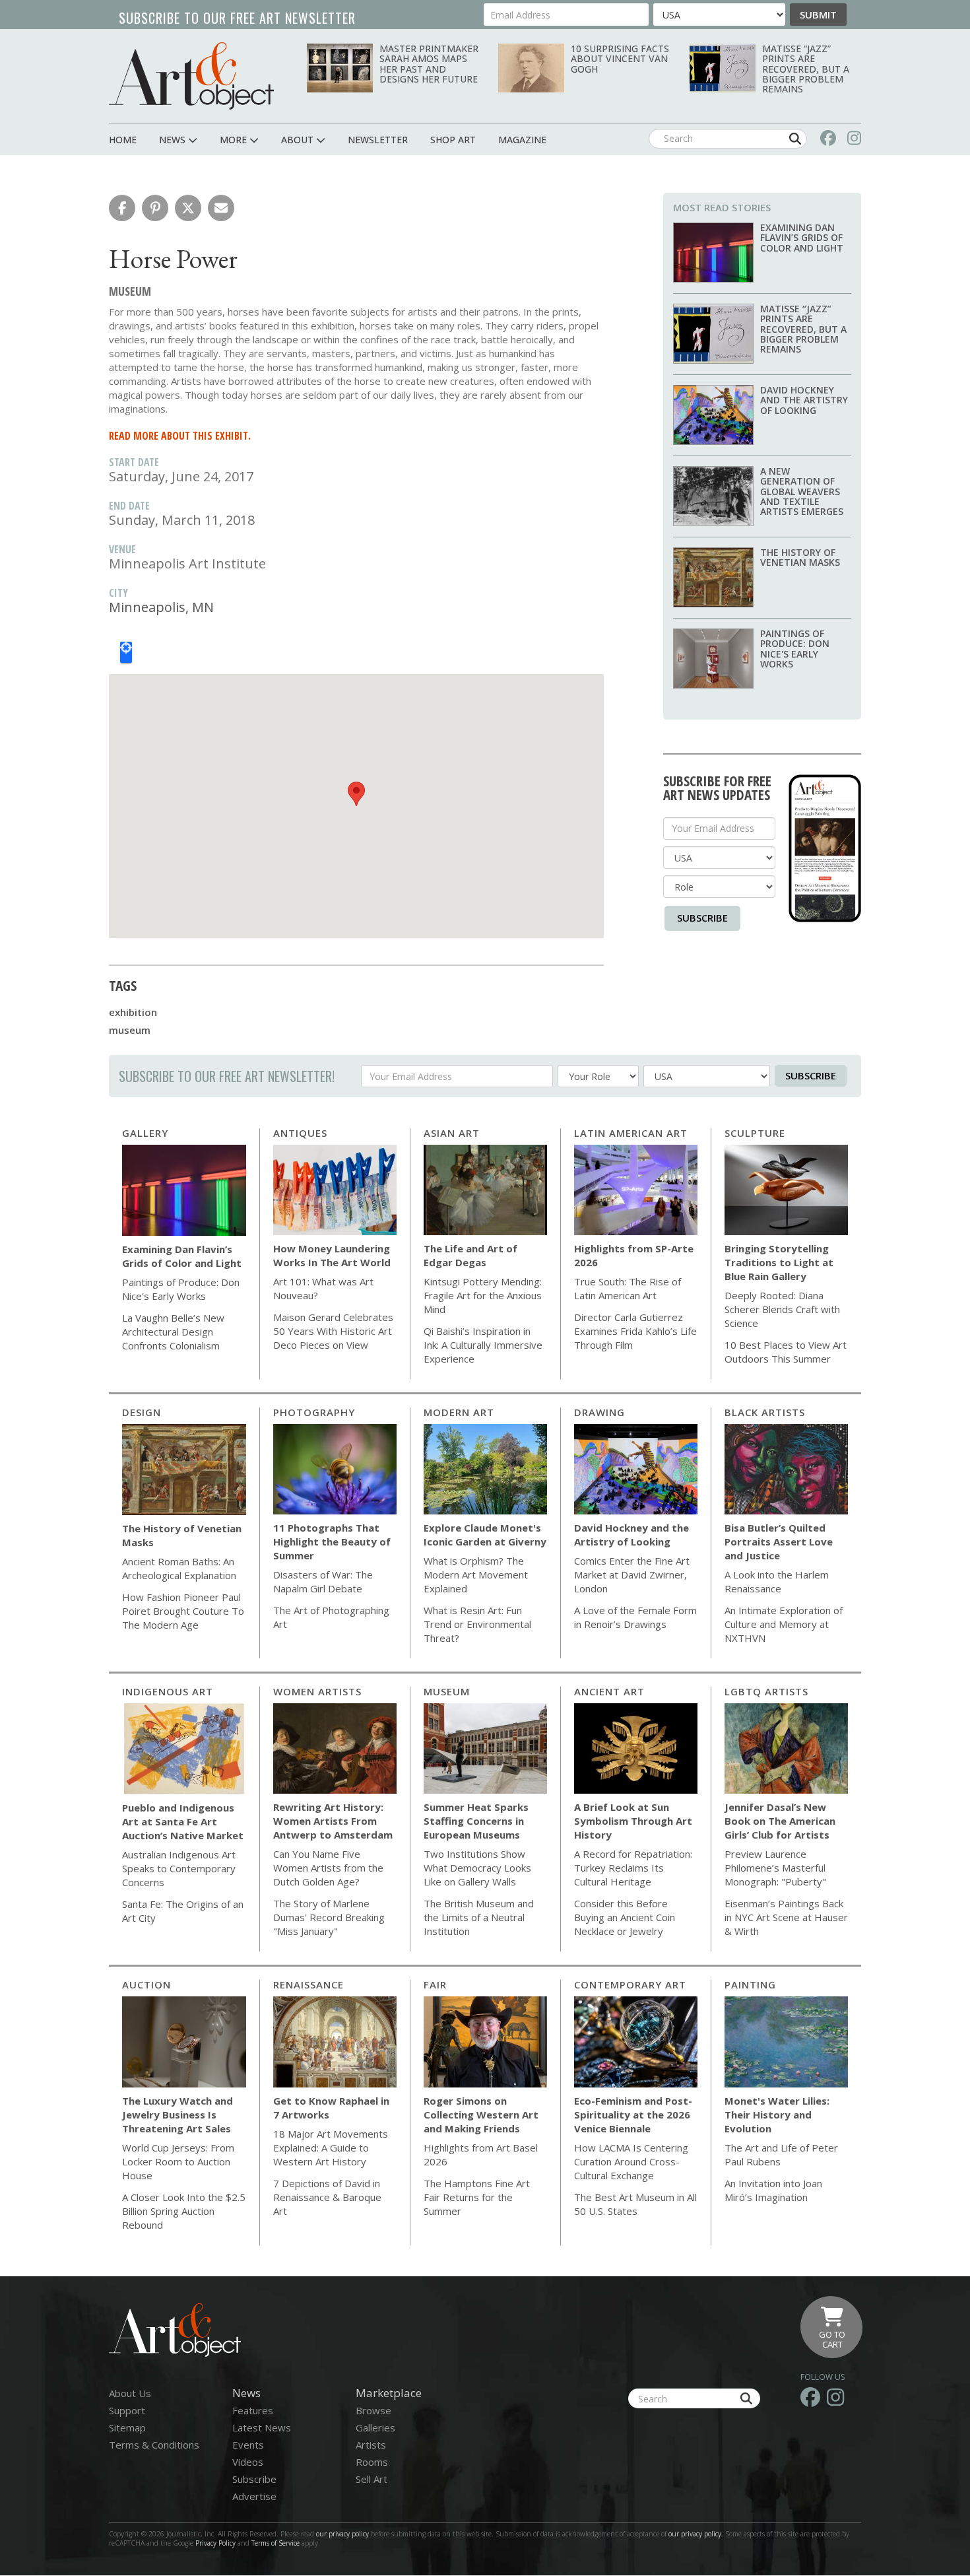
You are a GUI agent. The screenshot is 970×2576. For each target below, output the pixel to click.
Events (248, 2445)
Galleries (375, 2427)
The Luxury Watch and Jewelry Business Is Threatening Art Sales (178, 2115)
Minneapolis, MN (161, 607)
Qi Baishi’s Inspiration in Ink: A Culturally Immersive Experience (483, 1345)
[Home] (191, 76)
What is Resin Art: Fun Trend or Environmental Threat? (477, 1624)
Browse (373, 2410)
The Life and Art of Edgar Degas (470, 1255)
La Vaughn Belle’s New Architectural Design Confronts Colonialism (173, 1332)
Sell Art (372, 2479)
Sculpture (755, 1133)
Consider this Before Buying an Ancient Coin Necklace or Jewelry (625, 1917)
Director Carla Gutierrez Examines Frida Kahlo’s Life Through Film (635, 1331)
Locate (126, 652)
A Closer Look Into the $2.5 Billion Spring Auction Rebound (184, 2211)
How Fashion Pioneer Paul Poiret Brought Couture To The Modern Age (183, 1611)
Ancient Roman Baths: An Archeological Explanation (179, 1568)
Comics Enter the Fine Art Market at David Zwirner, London (632, 1575)
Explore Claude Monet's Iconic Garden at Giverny (485, 1535)
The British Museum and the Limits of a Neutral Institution (479, 1917)
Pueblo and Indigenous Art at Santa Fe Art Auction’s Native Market (183, 1821)
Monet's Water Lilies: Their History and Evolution (777, 2115)
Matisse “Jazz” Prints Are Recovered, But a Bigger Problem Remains (806, 69)
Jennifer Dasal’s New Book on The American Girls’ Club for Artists (780, 1821)
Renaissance (308, 1984)
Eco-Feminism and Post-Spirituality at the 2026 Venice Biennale (633, 2115)
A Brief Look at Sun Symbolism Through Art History (633, 1821)
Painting (750, 1984)
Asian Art (452, 1133)
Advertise (254, 2496)
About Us (130, 2393)
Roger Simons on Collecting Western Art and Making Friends (481, 2115)
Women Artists (317, 1691)
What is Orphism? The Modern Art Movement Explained (476, 1575)
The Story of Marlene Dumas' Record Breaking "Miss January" (329, 1917)
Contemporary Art (630, 1984)
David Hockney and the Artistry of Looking (804, 400)
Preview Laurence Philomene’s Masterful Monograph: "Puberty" (775, 1868)
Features (253, 2410)
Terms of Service (275, 2543)
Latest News (262, 2427)
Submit (818, 15)
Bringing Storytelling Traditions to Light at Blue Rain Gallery (779, 1262)
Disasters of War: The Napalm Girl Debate (323, 1581)
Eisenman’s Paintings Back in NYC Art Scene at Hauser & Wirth (786, 1917)
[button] (122, 208)
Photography (314, 1412)
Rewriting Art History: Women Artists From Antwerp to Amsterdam (333, 1821)
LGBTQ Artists (766, 1691)
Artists (371, 2445)
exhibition (133, 1012)
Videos (248, 2462)
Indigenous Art (168, 1691)
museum (130, 1030)
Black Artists (765, 1412)
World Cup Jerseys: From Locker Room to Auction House (178, 2161)
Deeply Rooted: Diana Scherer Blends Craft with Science (782, 1309)
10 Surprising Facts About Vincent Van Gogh (620, 59)
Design (142, 1412)
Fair (435, 1984)
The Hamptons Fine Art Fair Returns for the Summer (477, 2197)
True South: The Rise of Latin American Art (628, 1288)
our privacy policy (342, 2534)
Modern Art (459, 1412)
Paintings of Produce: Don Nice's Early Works (795, 649)
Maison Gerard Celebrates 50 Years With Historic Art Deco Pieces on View (333, 1331)
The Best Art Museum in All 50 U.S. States (635, 2204)
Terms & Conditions (154, 2445)
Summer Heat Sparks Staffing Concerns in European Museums (476, 1821)
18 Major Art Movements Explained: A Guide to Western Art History (331, 2148)
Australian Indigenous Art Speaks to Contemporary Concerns (179, 1868)
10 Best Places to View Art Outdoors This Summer (786, 1352)
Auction (146, 1984)
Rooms (372, 2462)
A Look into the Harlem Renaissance (777, 1581)
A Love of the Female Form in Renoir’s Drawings (635, 1617)
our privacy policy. (697, 2534)
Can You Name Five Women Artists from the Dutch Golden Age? (328, 1868)
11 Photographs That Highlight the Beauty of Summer (332, 1542)
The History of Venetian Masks (800, 557)
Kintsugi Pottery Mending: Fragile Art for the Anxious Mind (483, 1295)
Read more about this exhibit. (180, 436)
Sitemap (127, 2427)
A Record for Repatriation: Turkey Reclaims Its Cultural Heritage (633, 1868)
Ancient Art (609, 1691)
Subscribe (702, 918)
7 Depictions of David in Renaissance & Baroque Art (327, 2197)
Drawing (599, 1412)
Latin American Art (631, 1133)
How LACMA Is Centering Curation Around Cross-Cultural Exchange (631, 2161)
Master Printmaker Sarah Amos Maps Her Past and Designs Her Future (429, 64)
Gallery (145, 1133)
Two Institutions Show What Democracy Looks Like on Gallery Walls (477, 1868)
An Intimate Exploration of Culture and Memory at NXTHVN (784, 1624)
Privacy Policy (215, 2543)
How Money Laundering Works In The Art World (332, 1255)
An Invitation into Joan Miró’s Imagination (773, 2190)
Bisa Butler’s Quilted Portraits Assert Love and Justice (779, 1542)
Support (127, 2410)
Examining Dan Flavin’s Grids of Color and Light (802, 238)
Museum (447, 1691)
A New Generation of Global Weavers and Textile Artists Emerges (802, 491)
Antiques (300, 1133)
